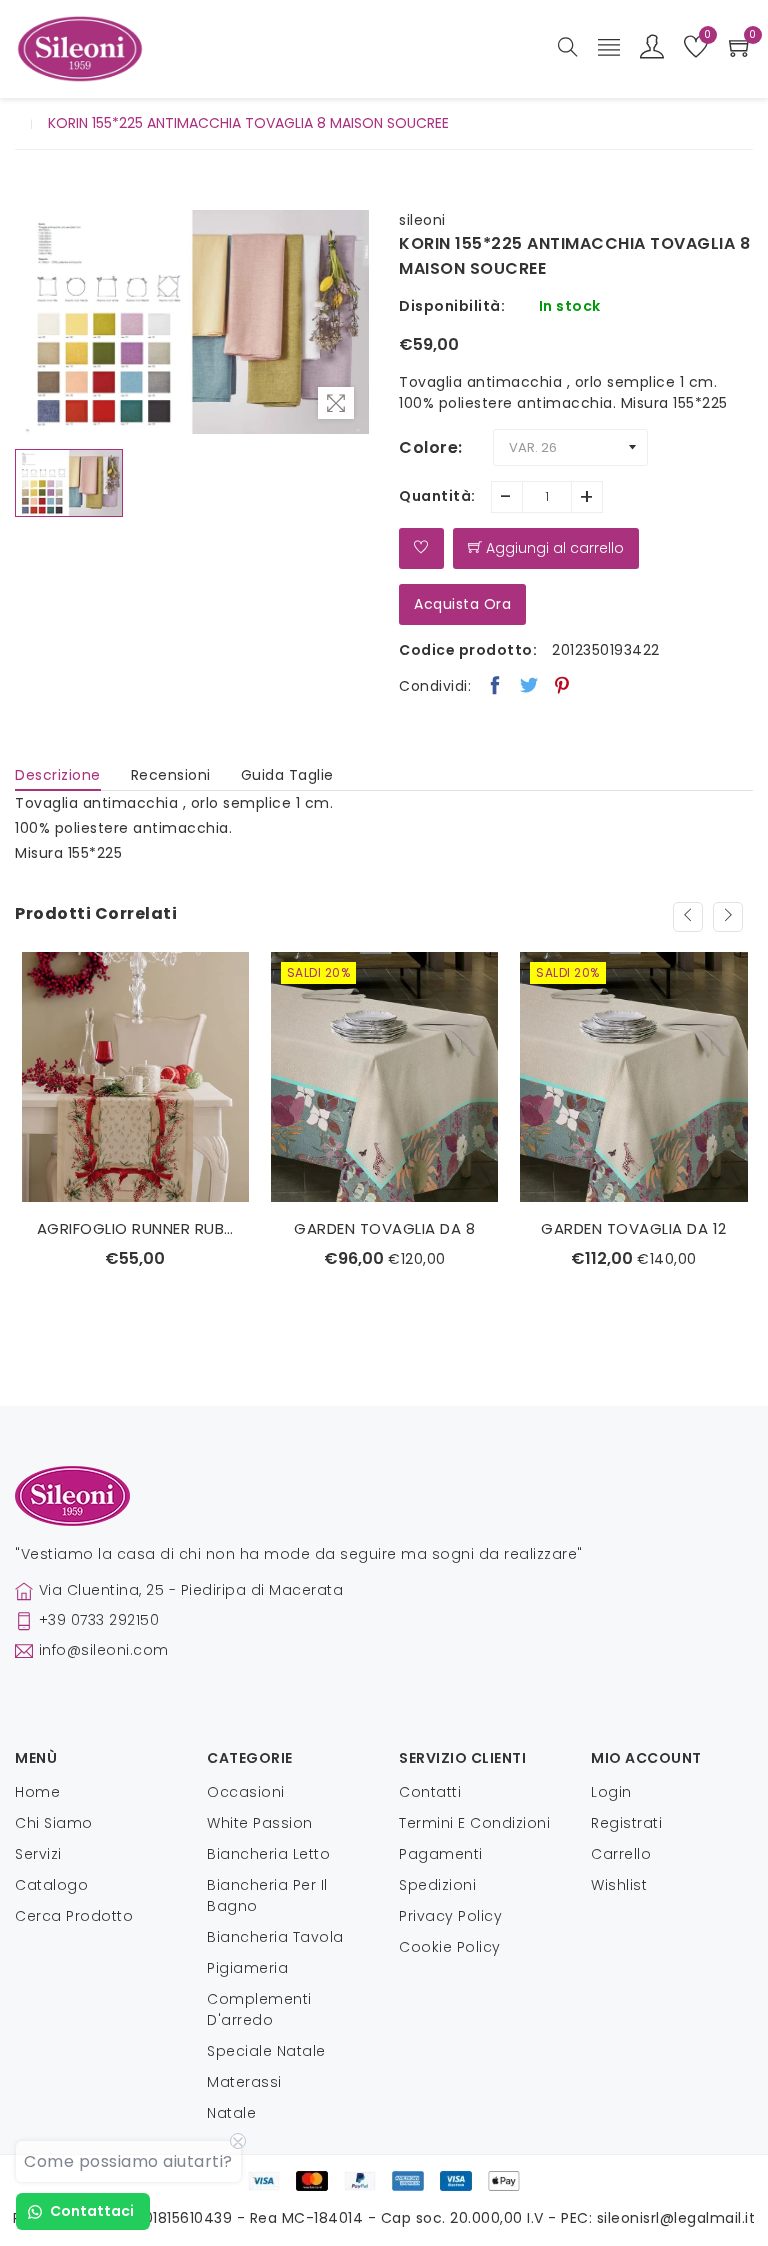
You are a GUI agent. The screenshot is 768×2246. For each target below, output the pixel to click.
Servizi (38, 1854)
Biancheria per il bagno (267, 1895)
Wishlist (619, 1885)
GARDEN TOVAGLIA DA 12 (634, 1228)
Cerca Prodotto (74, 1916)
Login (611, 1792)
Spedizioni (437, 1885)
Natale (231, 2113)
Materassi (244, 2082)
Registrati (626, 1823)
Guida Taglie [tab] (287, 775)
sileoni (422, 220)
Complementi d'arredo (259, 2009)
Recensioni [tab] (171, 775)
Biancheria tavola (275, 1937)
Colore (428, 447)
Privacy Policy (450, 1916)
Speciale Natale (266, 2051)
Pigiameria (247, 1968)
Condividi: (435, 686)
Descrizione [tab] (58, 775)
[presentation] (688, 917)
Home (37, 1792)
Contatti (430, 1792)
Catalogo (51, 1885)
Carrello (621, 1854)
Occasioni (246, 1792)
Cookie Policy (450, 1947)
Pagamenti (441, 1854)
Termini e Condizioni (474, 1823)
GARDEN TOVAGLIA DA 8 (384, 1228)
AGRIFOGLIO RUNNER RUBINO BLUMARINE (135, 1228)
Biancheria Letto (268, 1854)
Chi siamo (54, 1823)
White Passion (260, 1823)
